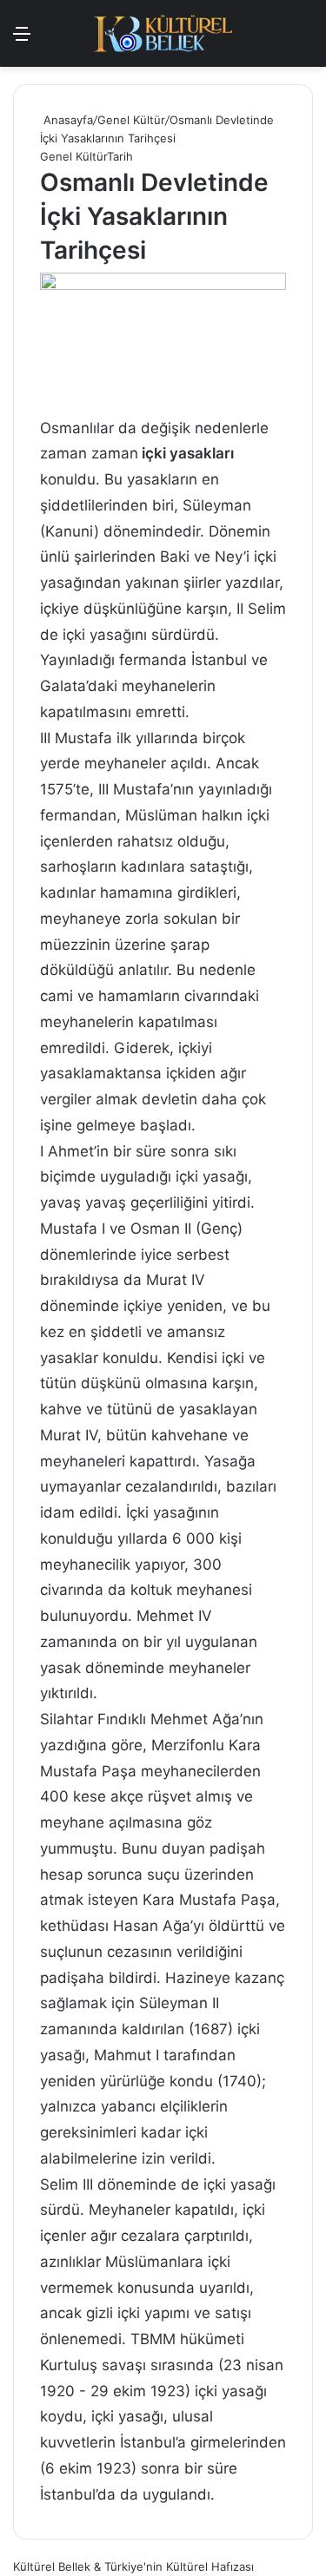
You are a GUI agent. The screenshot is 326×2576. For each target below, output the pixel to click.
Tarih (120, 156)
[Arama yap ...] (52, 40)
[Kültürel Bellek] (163, 33)
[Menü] (22, 40)
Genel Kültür (131, 120)
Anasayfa (67, 120)
